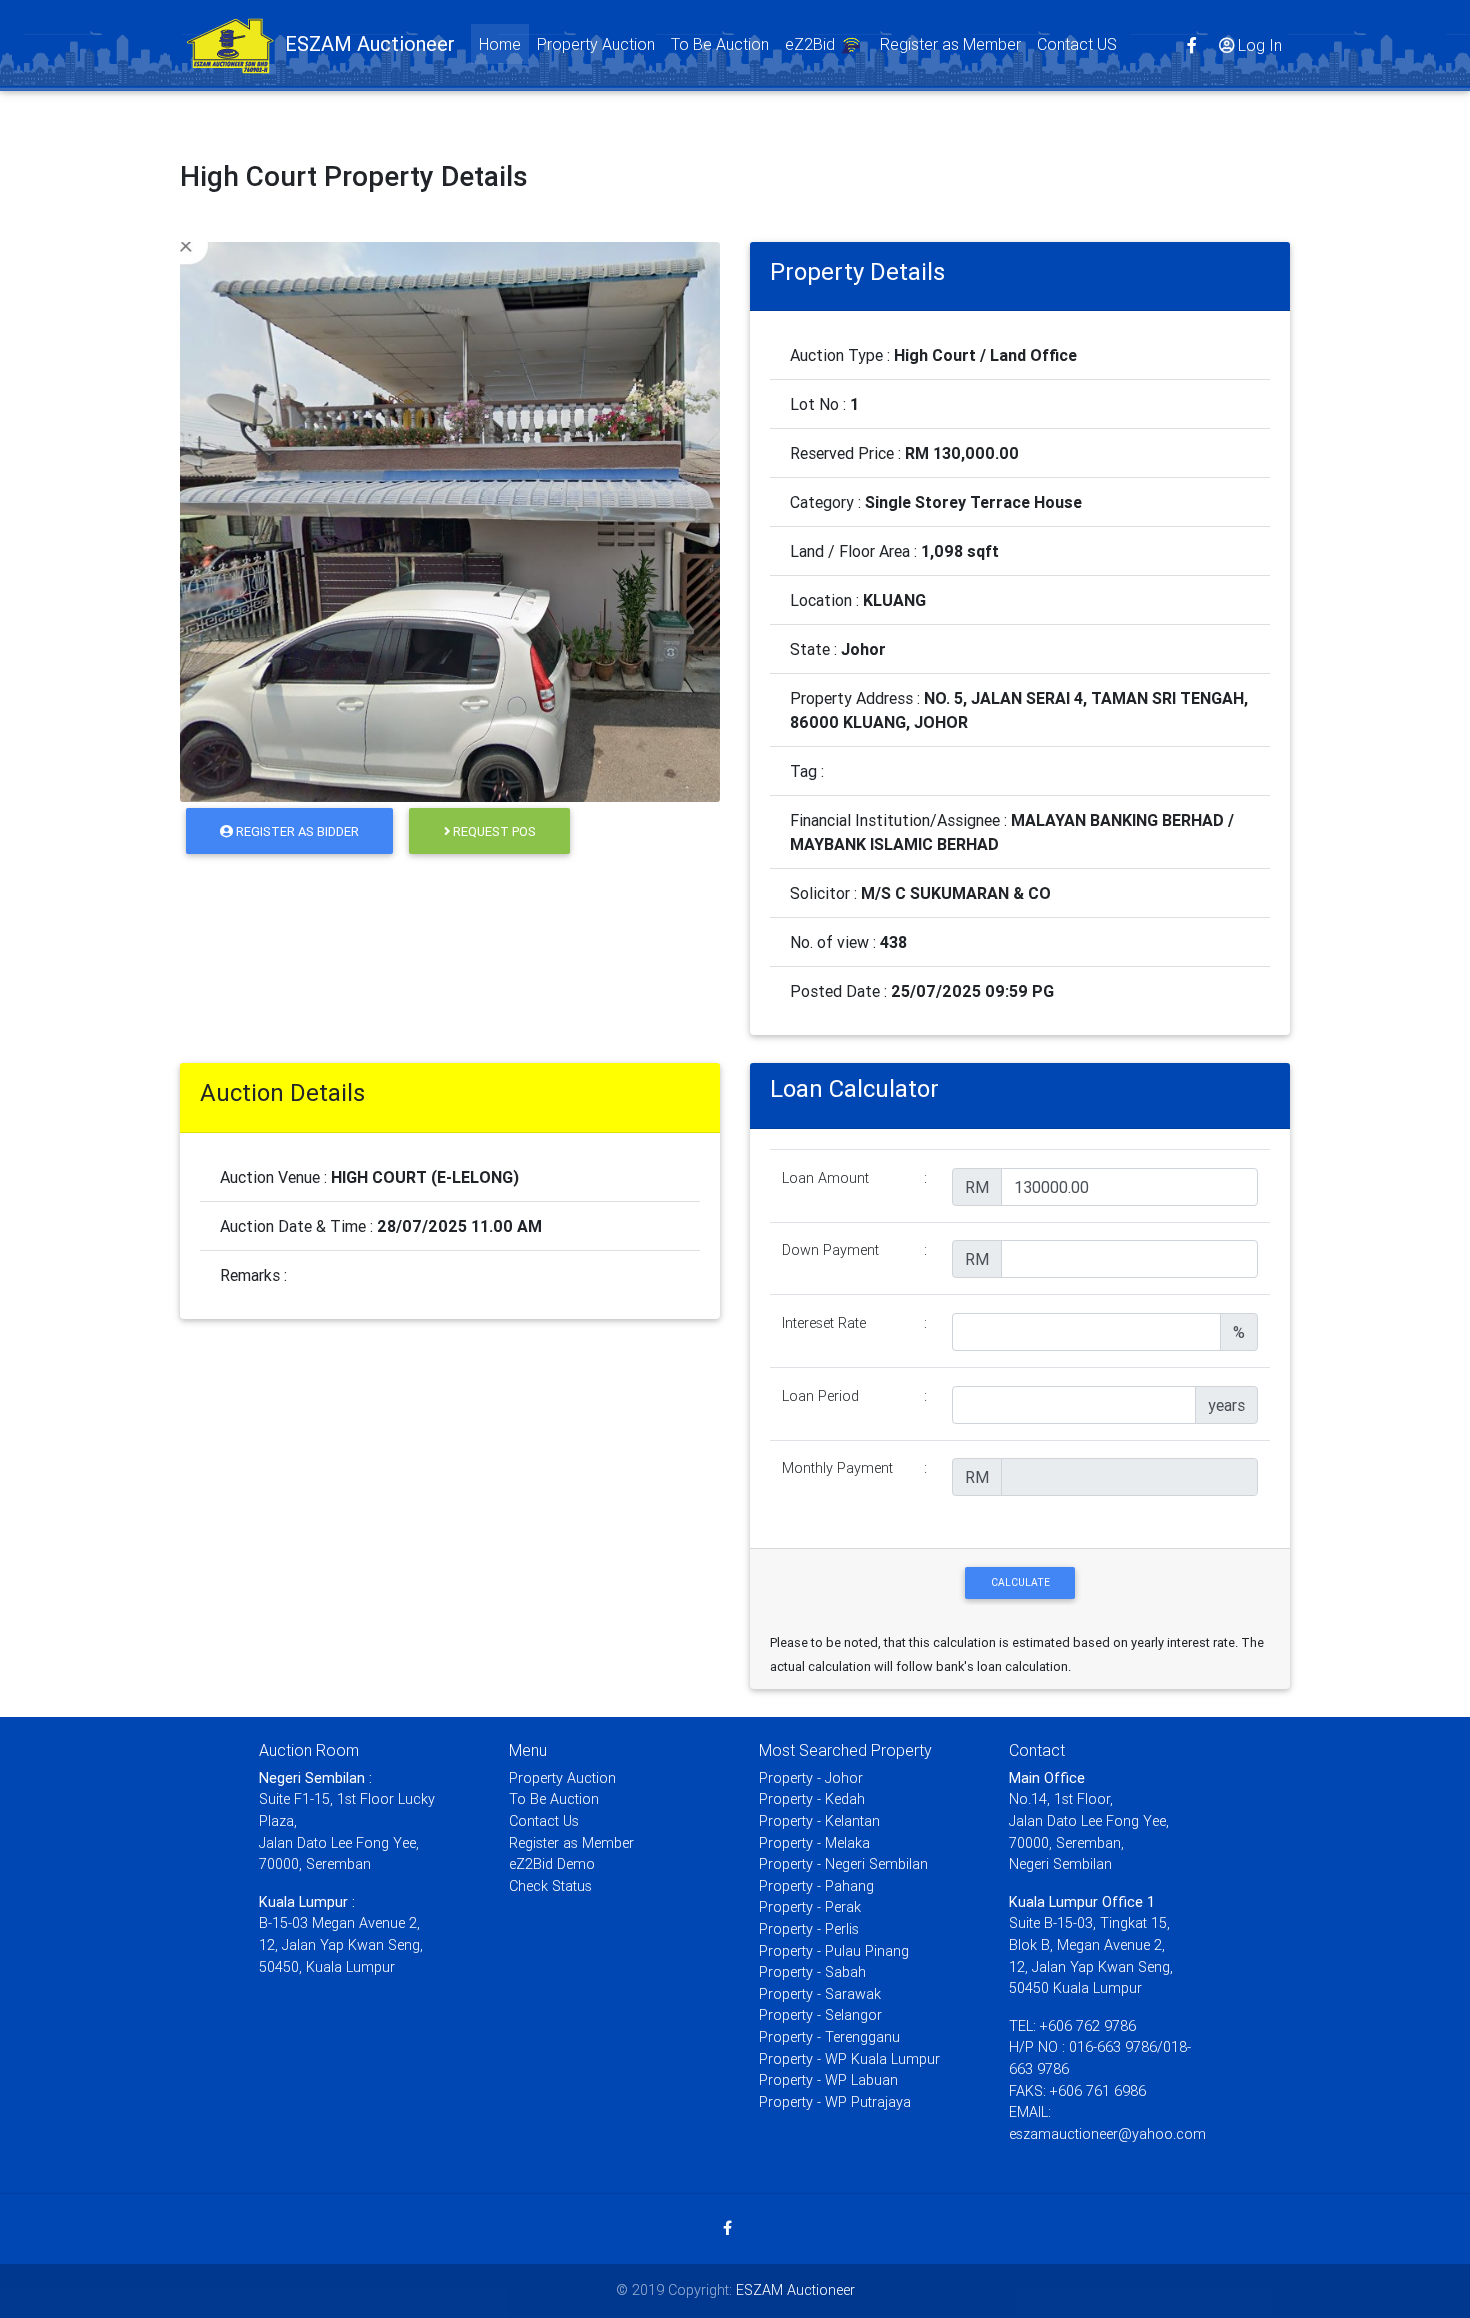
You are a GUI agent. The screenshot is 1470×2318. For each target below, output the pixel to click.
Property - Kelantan (819, 1821)
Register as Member (950, 44)
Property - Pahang (816, 1886)
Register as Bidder (296, 831)
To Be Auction (720, 44)
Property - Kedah (812, 1799)
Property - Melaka (814, 1843)
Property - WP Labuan (828, 2080)
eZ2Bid (812, 44)
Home (504, 43)
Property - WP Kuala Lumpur (849, 2059)
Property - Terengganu (829, 2037)
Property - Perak (810, 1907)
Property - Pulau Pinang (834, 1951)
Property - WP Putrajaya (835, 2102)
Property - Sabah (812, 1972)
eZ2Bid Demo (552, 1864)
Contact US (1077, 44)
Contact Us (544, 1821)
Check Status (550, 1886)
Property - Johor (811, 1778)
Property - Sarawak (820, 1994)
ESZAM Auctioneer (795, 2290)
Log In (1260, 45)
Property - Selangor (820, 2015)
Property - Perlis (809, 1929)
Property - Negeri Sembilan (843, 1864)
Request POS (493, 831)
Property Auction (596, 44)
